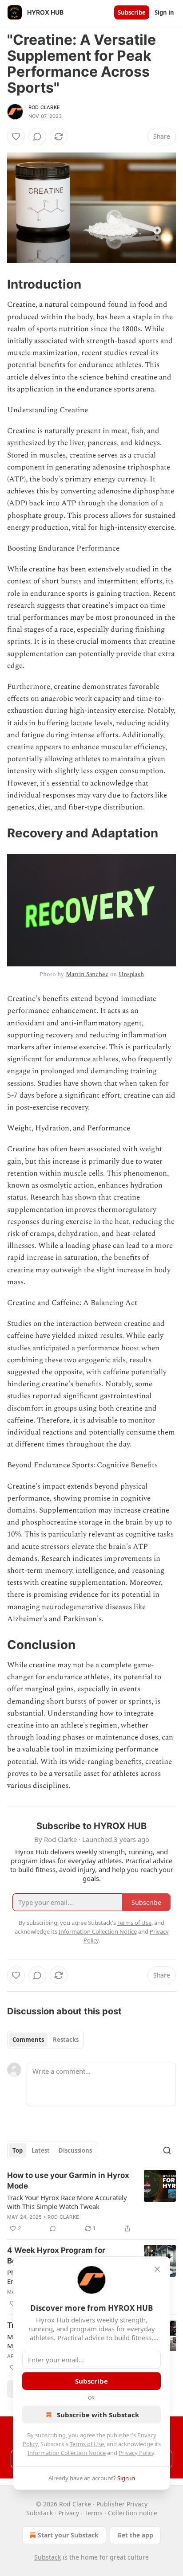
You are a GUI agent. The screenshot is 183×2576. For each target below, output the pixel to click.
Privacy (69, 2513)
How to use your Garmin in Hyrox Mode (68, 2181)
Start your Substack (68, 2535)
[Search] (167, 2150)
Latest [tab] (41, 2150)
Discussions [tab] (75, 2150)
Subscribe (132, 12)
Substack (48, 2557)
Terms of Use (87, 2444)
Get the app (135, 2535)
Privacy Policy (136, 2453)
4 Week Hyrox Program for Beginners (56, 2255)
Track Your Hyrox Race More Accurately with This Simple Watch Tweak (67, 2202)
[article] (91, 2202)
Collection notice (133, 2513)
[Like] (16, 137)
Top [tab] (18, 2150)
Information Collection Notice (67, 2453)
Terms (93, 2513)
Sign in (164, 12)
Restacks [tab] (66, 2040)
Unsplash (131, 974)
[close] (157, 2269)
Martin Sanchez (87, 974)
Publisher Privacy (122, 2504)
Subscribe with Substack (98, 2415)
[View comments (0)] (37, 137)
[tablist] (46, 2040)
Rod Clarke (44, 107)
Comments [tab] (28, 2040)
